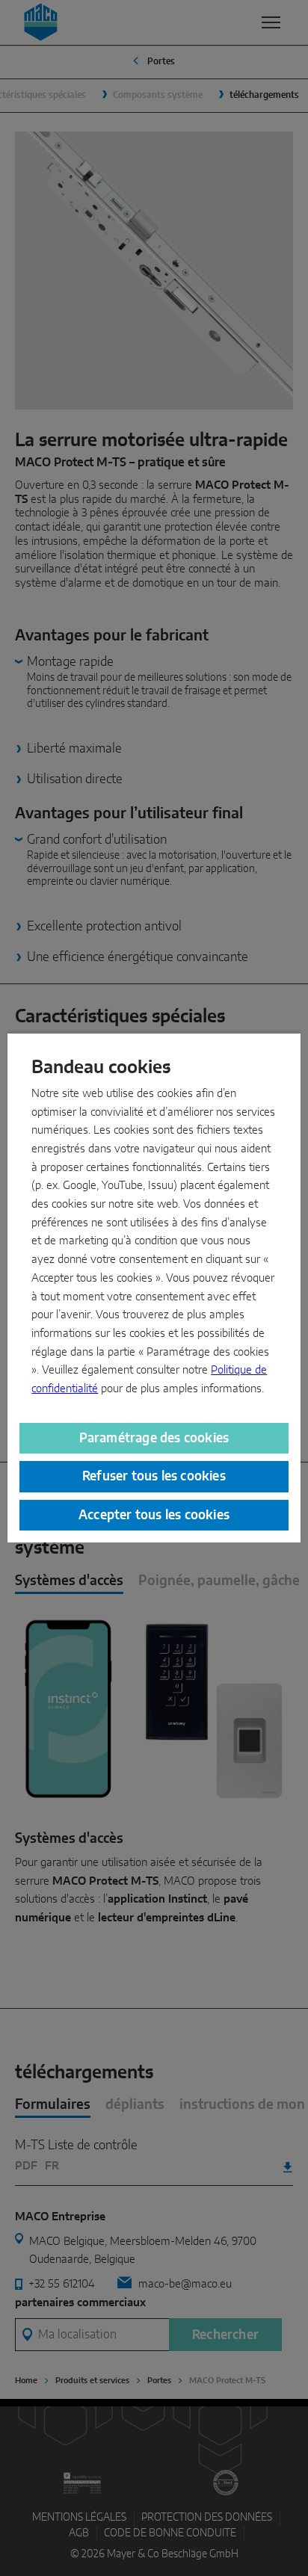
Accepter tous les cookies (154, 1515)
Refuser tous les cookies (154, 1476)
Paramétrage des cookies (154, 1438)
